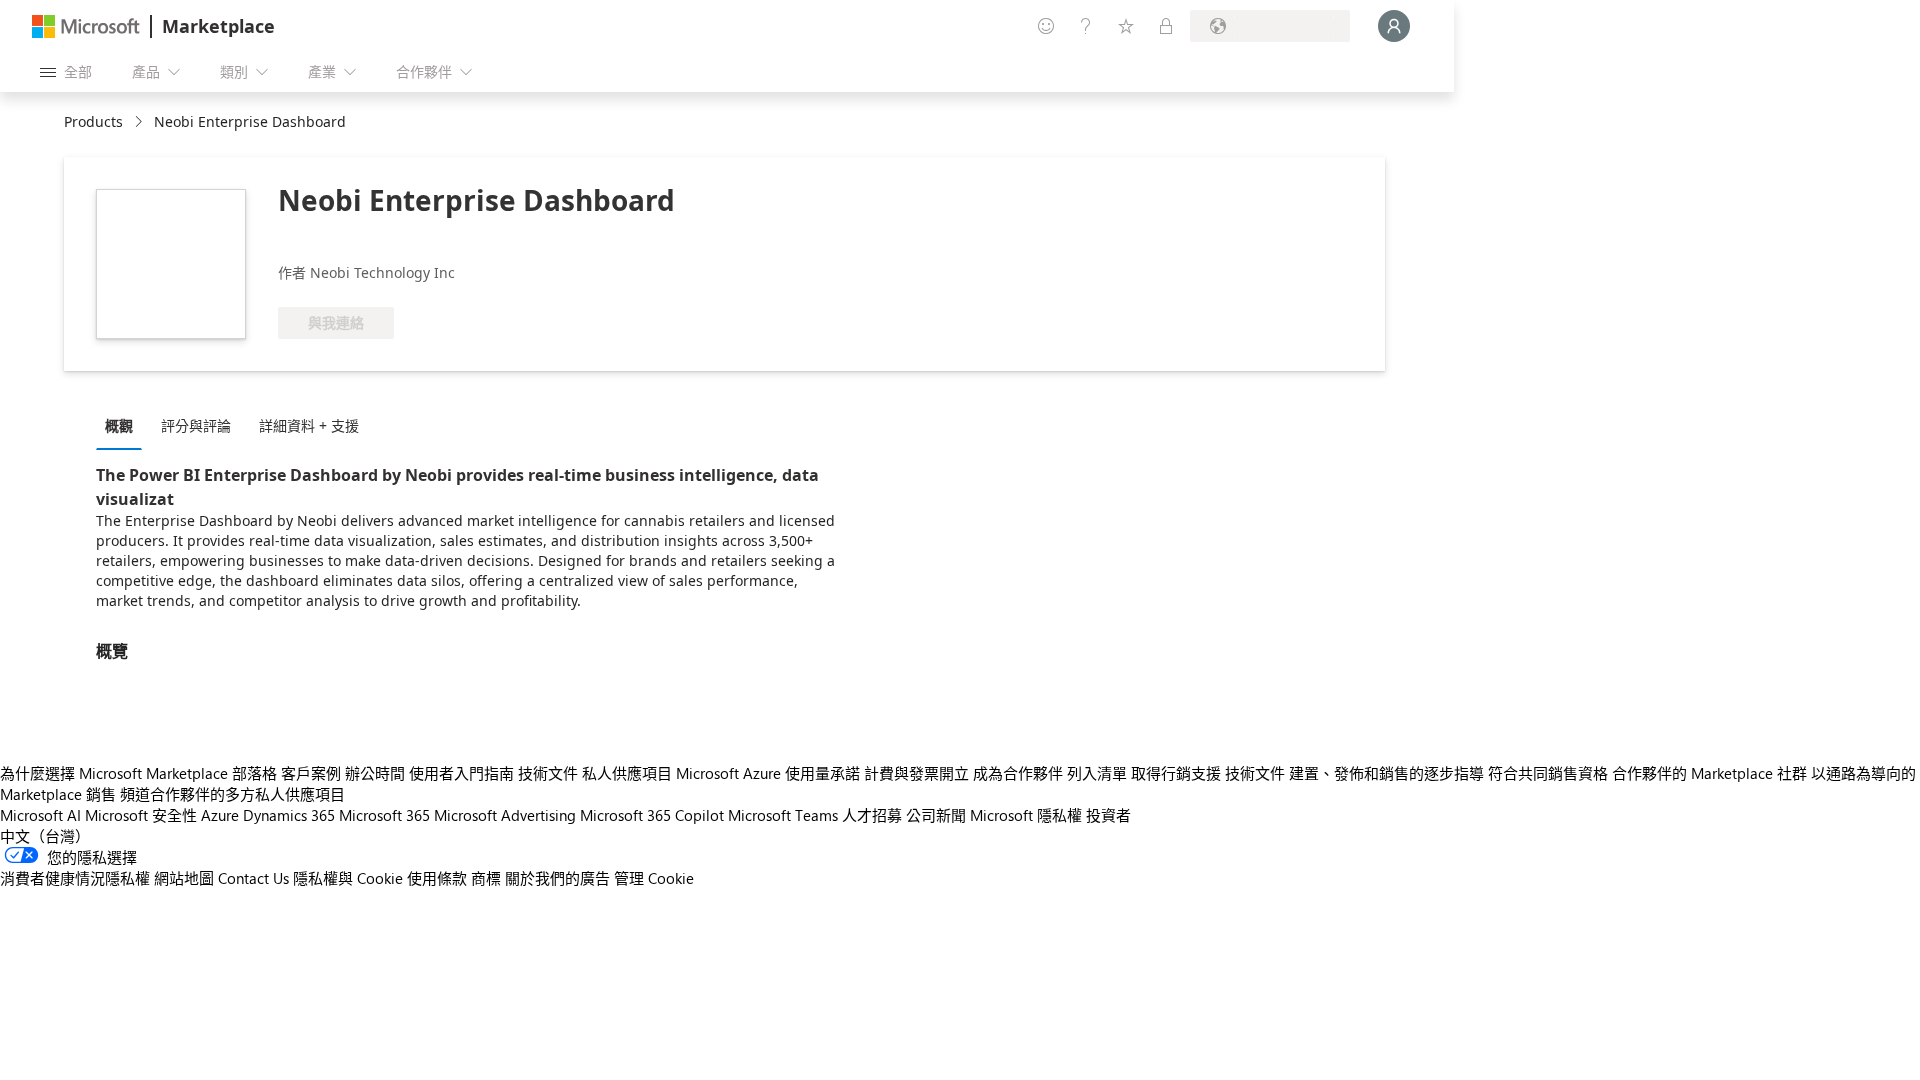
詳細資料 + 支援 (309, 425)
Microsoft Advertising (505, 815)
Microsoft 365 (384, 815)
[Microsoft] (86, 26)
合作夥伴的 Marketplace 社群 (1709, 773)
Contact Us (253, 878)
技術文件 (548, 773)
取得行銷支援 (1176, 773)
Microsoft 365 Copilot (652, 815)
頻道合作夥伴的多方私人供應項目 (232, 794)
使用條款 (437, 878)
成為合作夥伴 (1018, 773)
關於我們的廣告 (557, 878)
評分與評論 (196, 425)
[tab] (124, 425)
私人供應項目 (627, 773)
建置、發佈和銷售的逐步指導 (1386, 773)
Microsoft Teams (783, 815)
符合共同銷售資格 (1548, 773)
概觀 (119, 425)
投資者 (1108, 815)
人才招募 (872, 815)
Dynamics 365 (289, 815)
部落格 (254, 773)
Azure (220, 815)
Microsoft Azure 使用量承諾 (768, 773)
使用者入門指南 (461, 773)
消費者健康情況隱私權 (75, 878)
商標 (486, 878)
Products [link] (93, 121)
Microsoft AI (40, 815)
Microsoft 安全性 (141, 815)
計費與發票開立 (916, 773)
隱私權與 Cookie (348, 878)
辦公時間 (375, 773)
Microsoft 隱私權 (1026, 815)
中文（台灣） (45, 836)
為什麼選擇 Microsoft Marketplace (114, 773)
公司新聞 (936, 815)
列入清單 (1097, 773)
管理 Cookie (654, 878)
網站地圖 (184, 878)
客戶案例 (311, 773)
